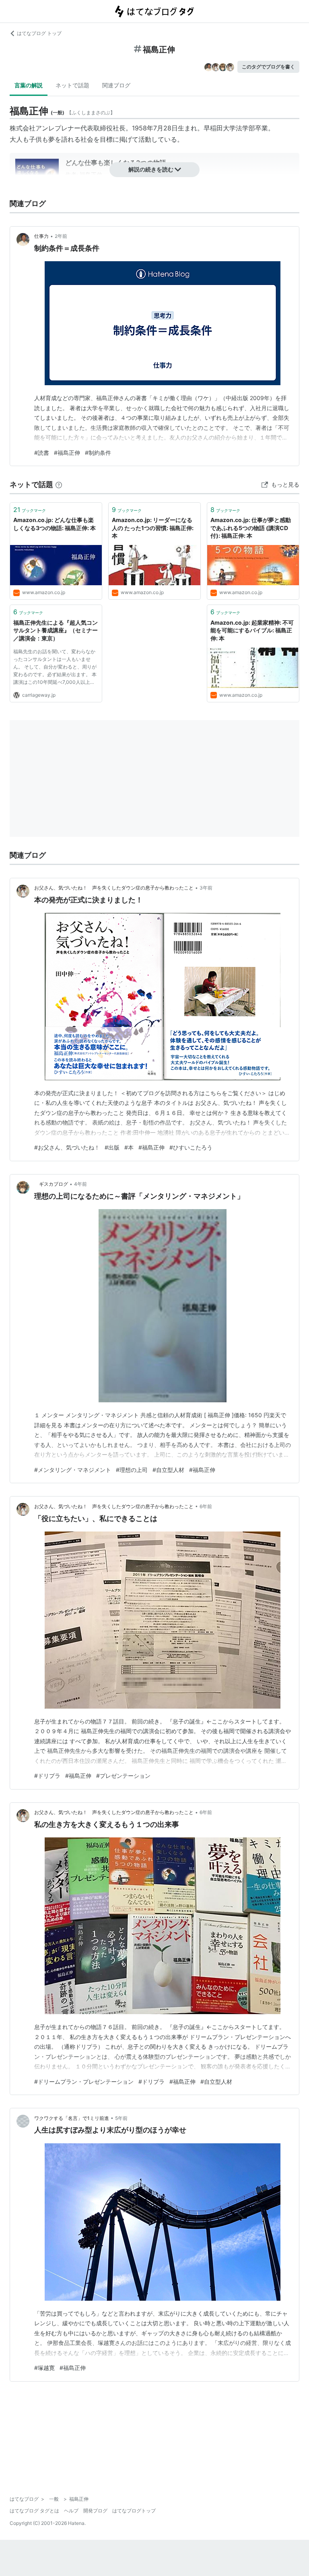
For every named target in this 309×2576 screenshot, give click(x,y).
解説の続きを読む (151, 169)
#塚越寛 (44, 2368)
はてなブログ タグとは (34, 2511)
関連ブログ (116, 85)
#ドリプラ (47, 1776)
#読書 (42, 453)
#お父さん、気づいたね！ (67, 1147)
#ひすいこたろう (191, 1147)
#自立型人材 (168, 1470)
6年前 (206, 1506)
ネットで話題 (72, 85)
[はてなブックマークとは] (59, 484)
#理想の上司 (132, 1470)
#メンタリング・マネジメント (73, 1470)
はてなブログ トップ (39, 33)
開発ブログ (95, 2511)
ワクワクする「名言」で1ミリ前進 (72, 2118)
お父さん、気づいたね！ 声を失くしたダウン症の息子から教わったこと (114, 888)
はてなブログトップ (134, 2511)
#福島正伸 (67, 453)
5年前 (121, 2118)
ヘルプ (71, 2511)
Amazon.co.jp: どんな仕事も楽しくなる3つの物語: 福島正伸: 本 (55, 524)
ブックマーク (30, 510)
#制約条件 (98, 453)
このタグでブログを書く (268, 67)
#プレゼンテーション (123, 1776)
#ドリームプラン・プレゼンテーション (84, 2082)
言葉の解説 (29, 85)
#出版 (112, 1147)
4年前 (80, 1184)
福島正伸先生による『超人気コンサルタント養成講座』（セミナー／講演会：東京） (56, 630)
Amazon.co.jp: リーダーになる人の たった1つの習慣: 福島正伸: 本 (153, 528)
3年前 (206, 888)
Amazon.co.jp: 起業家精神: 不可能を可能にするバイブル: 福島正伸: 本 (252, 630)
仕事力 (41, 236)
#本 (129, 1147)
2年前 (61, 236)
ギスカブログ (51, 1184)
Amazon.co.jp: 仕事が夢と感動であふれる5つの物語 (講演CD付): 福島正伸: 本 (251, 528)
